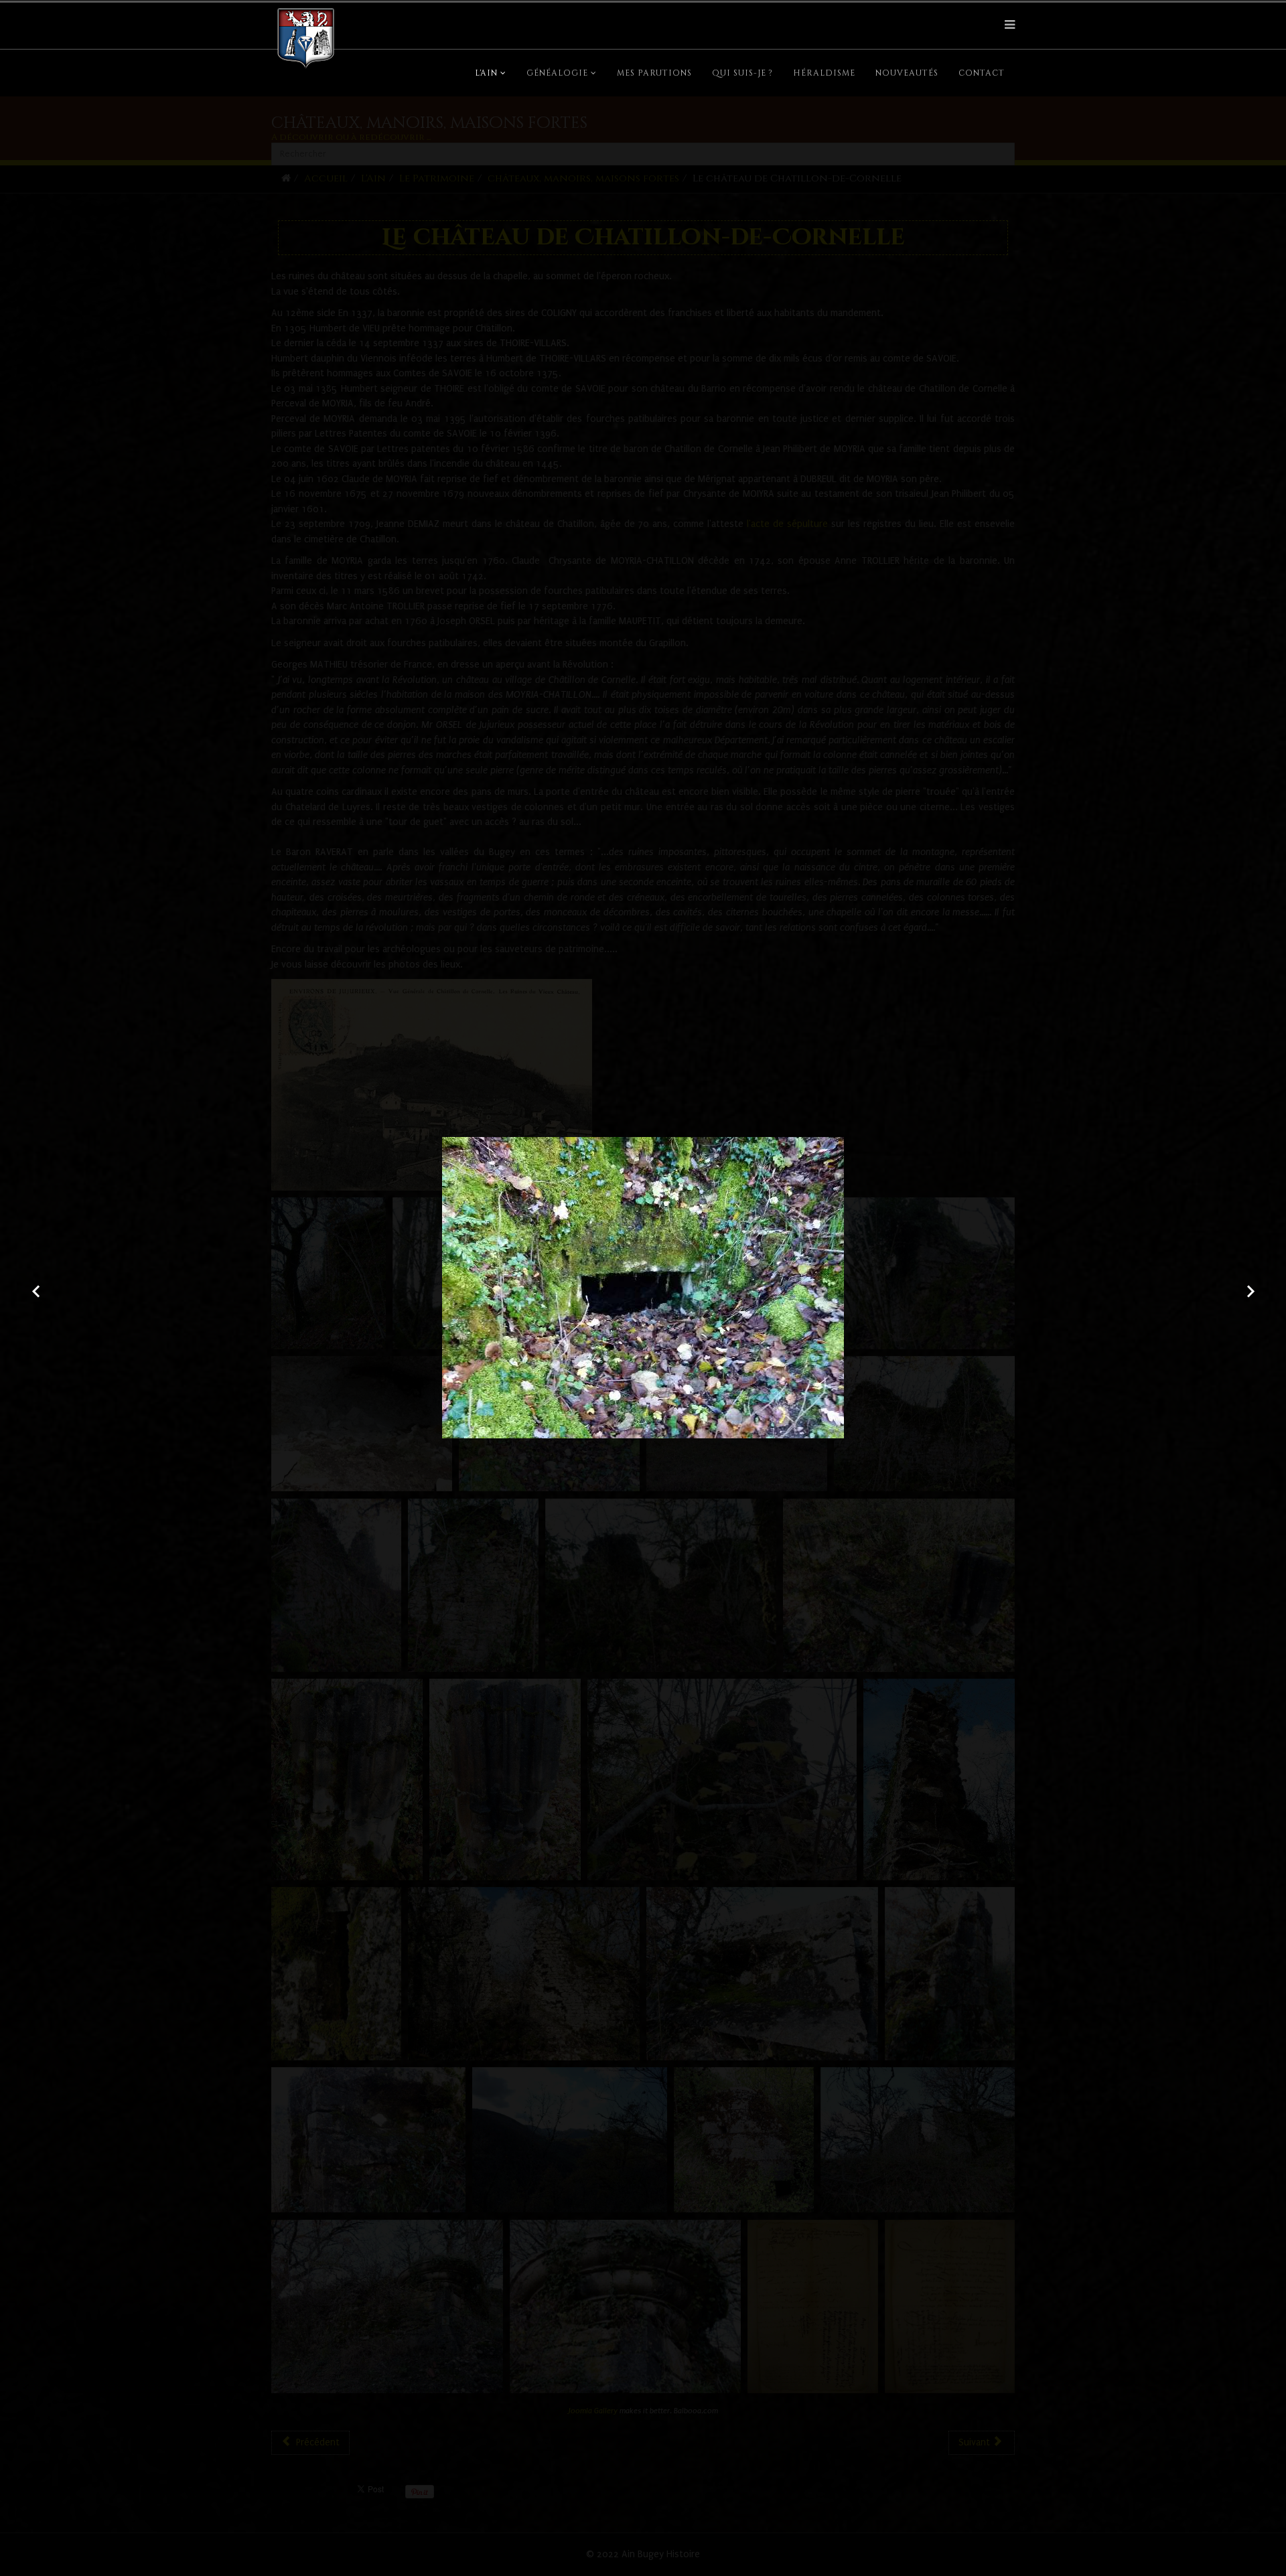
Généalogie (557, 73)
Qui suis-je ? (742, 73)
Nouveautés (907, 73)
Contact (982, 73)
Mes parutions (654, 73)
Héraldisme (824, 73)
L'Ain (486, 73)
